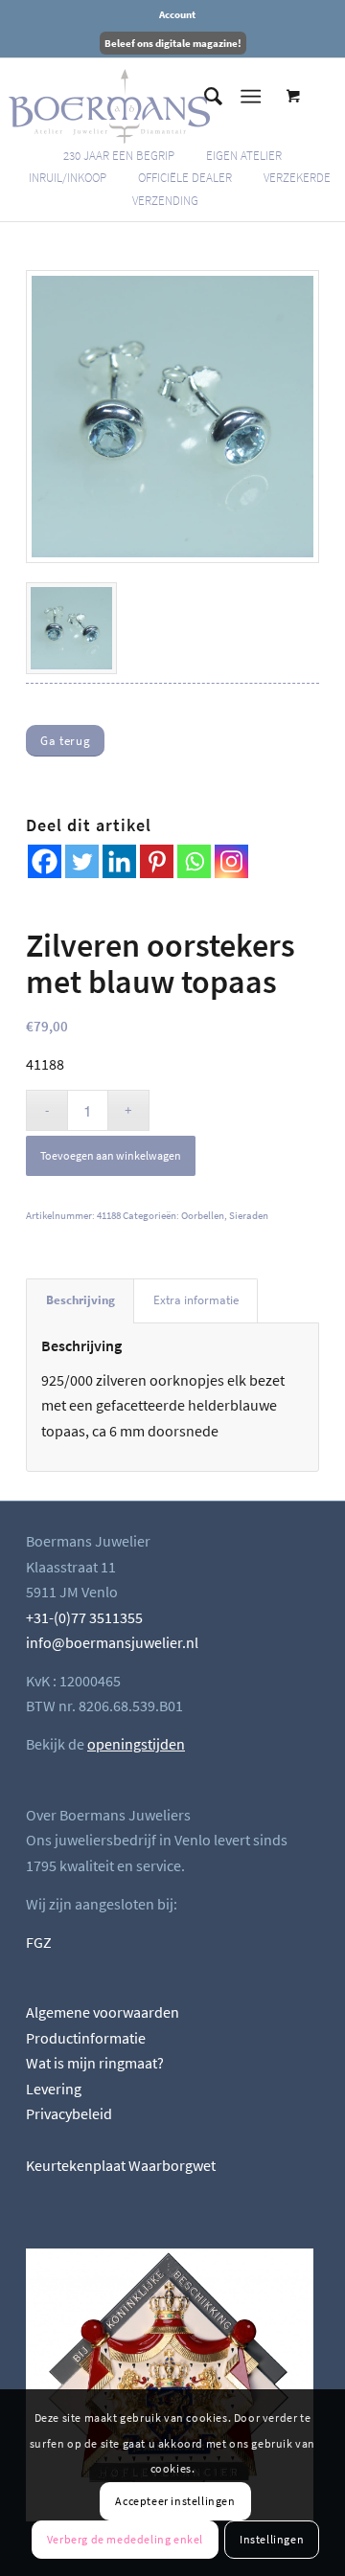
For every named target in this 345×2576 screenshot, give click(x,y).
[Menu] (251, 97)
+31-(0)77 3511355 (84, 1617)
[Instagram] (231, 861)
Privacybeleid (69, 2113)
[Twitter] (82, 861)
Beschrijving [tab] (80, 1300)
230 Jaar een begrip (119, 156)
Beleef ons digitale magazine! (173, 43)
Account (177, 14)
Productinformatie (86, 2038)
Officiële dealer (185, 178)
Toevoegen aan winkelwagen (111, 1155)
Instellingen (272, 2539)
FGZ (39, 1942)
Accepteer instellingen (175, 2501)
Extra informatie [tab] (196, 1300)
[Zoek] (204, 97)
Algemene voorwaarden (103, 2012)
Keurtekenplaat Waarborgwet (121, 2165)
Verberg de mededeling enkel (125, 2539)
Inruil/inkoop (68, 178)
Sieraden (249, 1215)
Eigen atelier (244, 156)
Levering (54, 2089)
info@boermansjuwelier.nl (112, 1642)
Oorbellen (203, 1215)
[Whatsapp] (194, 861)
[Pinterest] (157, 861)
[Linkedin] (119, 861)
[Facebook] (45, 861)
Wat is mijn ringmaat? (95, 2063)
